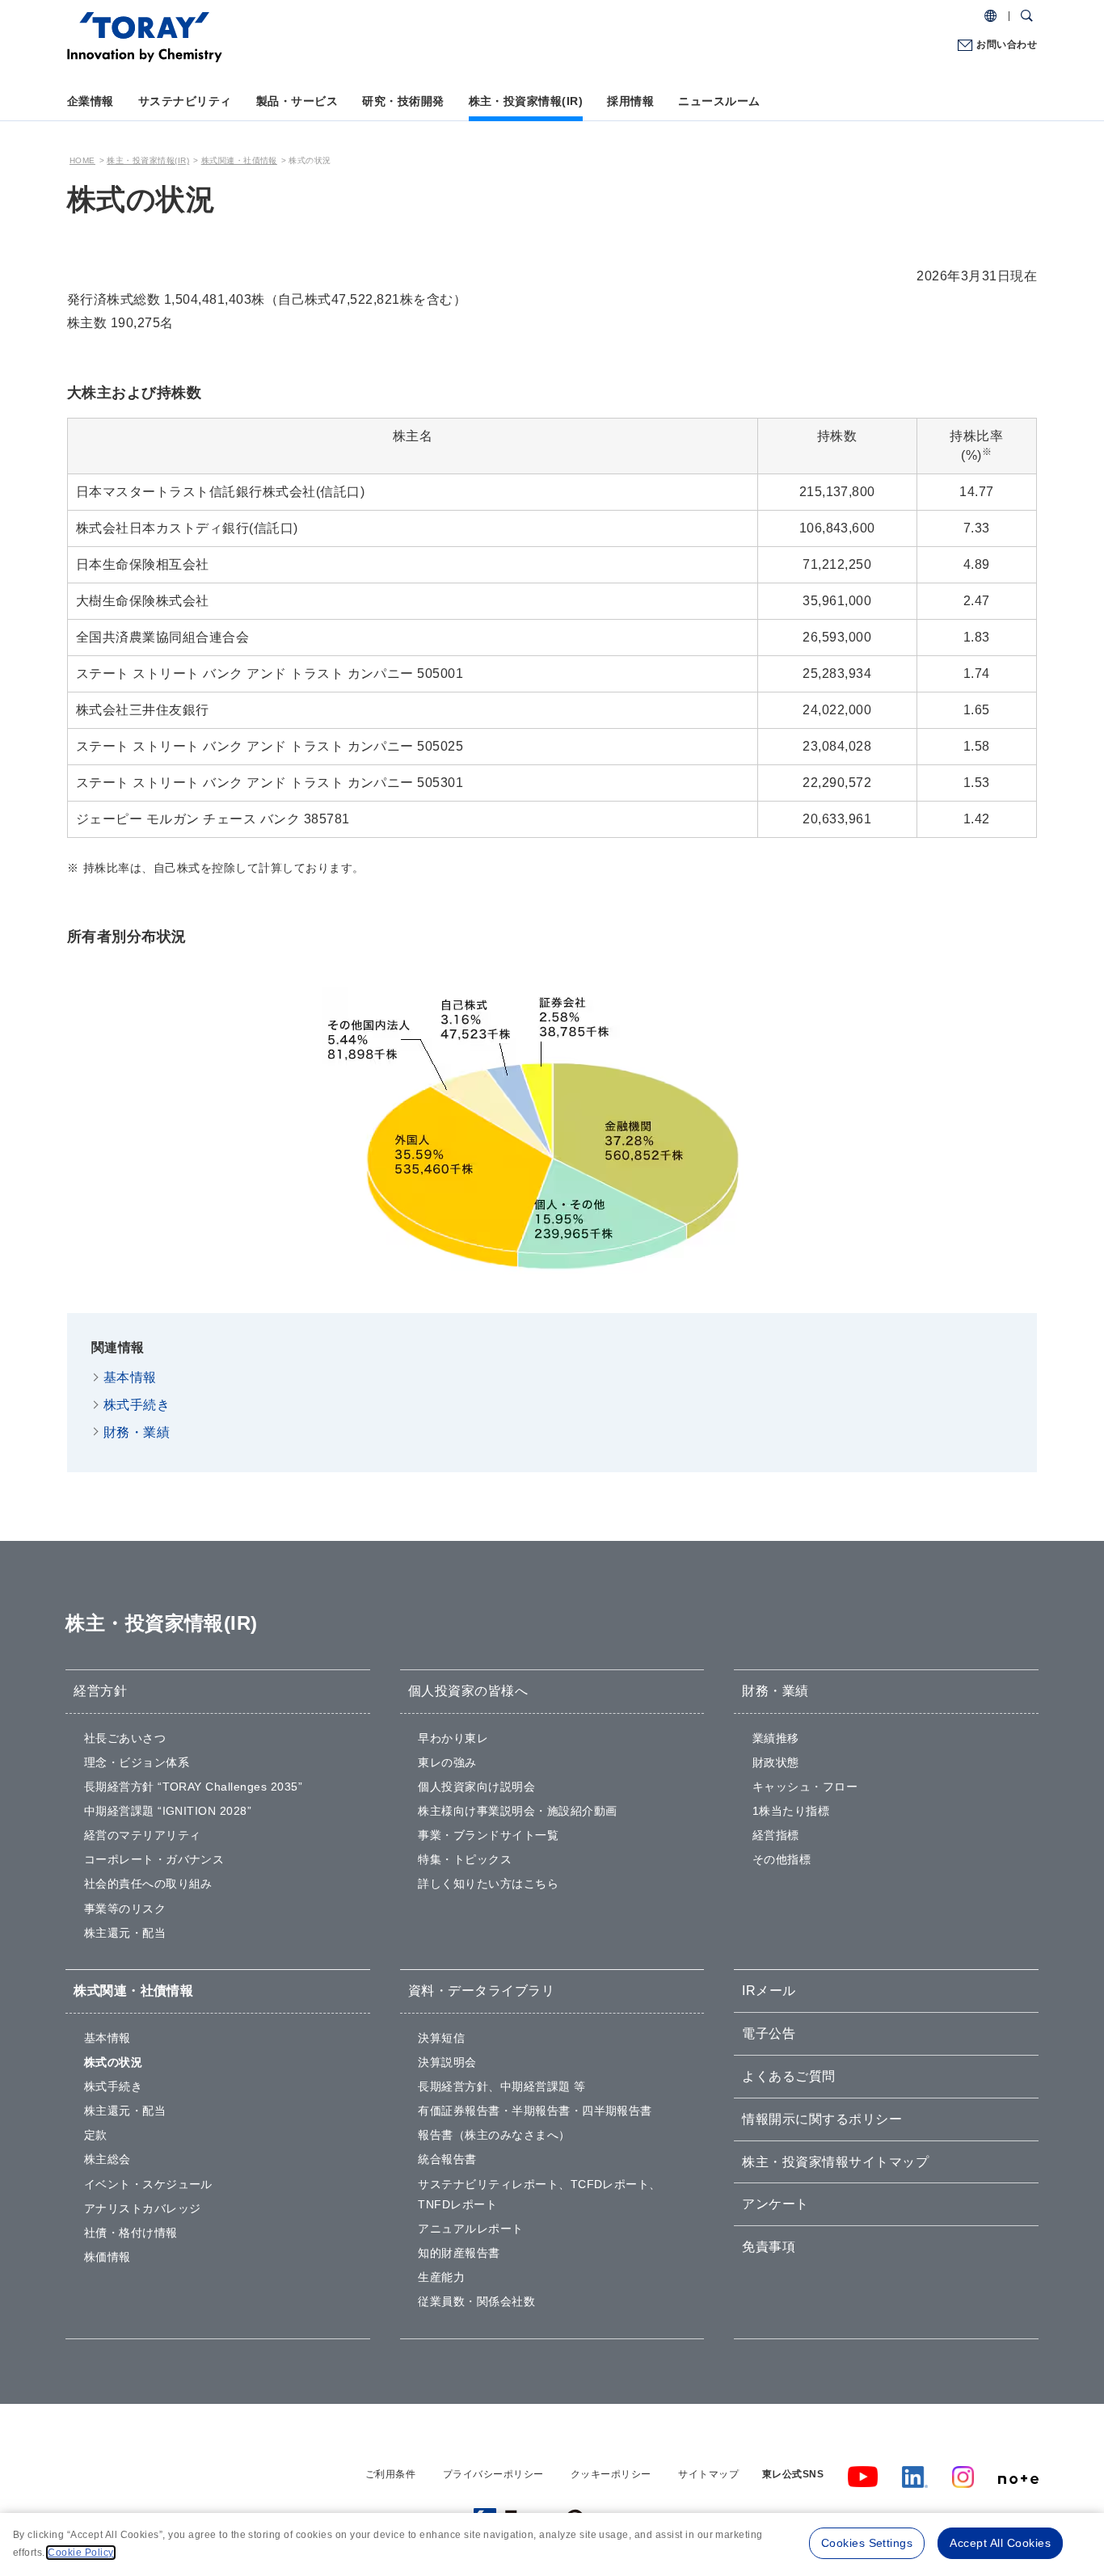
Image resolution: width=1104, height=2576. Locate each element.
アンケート (775, 2204)
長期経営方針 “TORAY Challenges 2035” (193, 1787)
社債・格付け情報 (131, 2233)
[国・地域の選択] (990, 16)
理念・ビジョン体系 (137, 1762)
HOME (82, 160)
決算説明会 (447, 2062)
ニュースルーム (719, 101)
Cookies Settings (867, 2543)
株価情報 (107, 2257)
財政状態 (776, 1762)
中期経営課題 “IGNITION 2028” (168, 1811)
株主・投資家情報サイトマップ (835, 2162)
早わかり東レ (453, 1738)
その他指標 (782, 1859)
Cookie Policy (80, 2553)
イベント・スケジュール (148, 2184)
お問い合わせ (1007, 44)
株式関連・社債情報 (239, 160)
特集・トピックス (465, 1859)
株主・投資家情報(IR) (526, 101)
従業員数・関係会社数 (476, 2301)
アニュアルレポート (470, 2229)
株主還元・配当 (125, 1933)
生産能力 (441, 2277)
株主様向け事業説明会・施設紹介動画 (517, 1811)
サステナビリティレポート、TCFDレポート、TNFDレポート (539, 2194)
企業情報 (91, 101)
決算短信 (441, 2038)
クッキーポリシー (611, 2474)
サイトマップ (708, 2474)
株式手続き (137, 1405)
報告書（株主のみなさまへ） (494, 2135)
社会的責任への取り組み (148, 1884)
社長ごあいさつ (125, 1738)
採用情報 (630, 101)
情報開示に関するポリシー (822, 2119)
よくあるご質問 (788, 2076)
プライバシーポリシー (493, 2474)
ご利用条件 (390, 2474)
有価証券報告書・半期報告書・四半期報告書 (535, 2111)
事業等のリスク (125, 1909)
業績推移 (776, 1738)
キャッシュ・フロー (805, 1787)
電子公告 (769, 2033)
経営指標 (776, 1835)
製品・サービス (297, 101)
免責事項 (769, 2247)
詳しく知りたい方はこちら (488, 1884)
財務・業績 (137, 1432)
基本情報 (130, 1377)
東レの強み (447, 1762)
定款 (96, 2135)
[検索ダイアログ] (1027, 16)
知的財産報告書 (459, 2253)
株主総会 (107, 2159)
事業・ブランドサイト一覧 (488, 1835)
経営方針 (100, 1691)
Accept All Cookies (1000, 2543)
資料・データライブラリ (481, 1991)
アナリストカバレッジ (143, 2208)
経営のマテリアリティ (143, 1835)
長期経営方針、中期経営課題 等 (501, 2086)
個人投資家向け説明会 (476, 1787)
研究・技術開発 (403, 101)
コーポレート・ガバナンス (154, 1859)
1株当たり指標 (791, 1811)
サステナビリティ (185, 101)
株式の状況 (113, 2062)
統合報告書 (447, 2159)
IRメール (769, 1991)
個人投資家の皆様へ (468, 1691)
